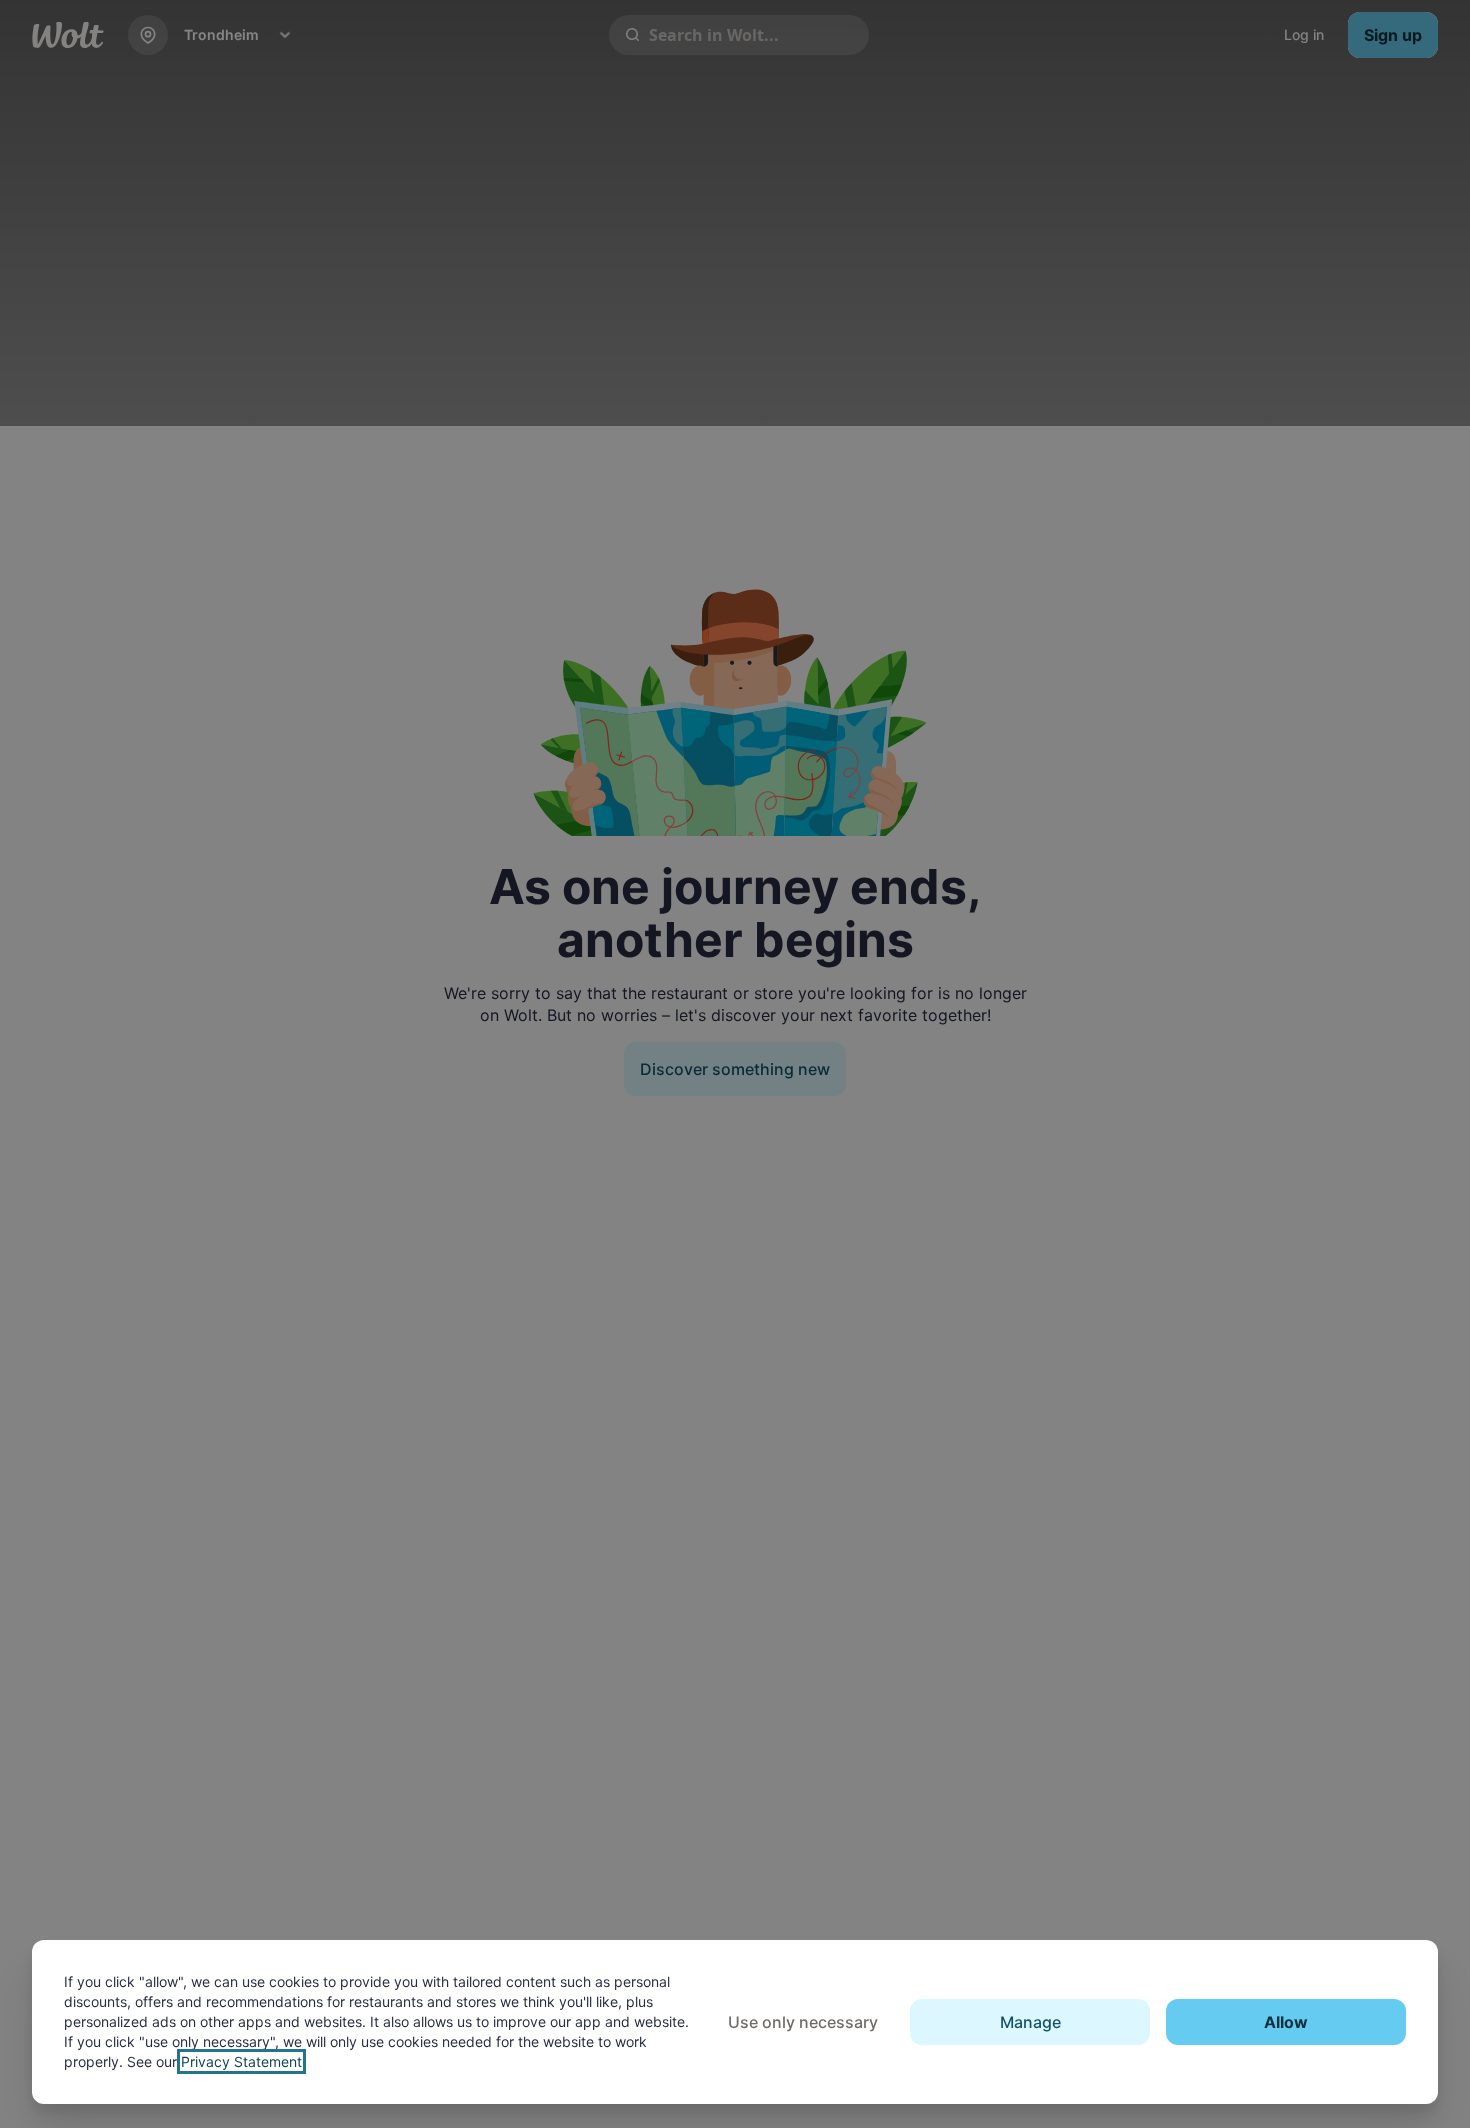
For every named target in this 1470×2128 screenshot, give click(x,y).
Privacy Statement (241, 2061)
